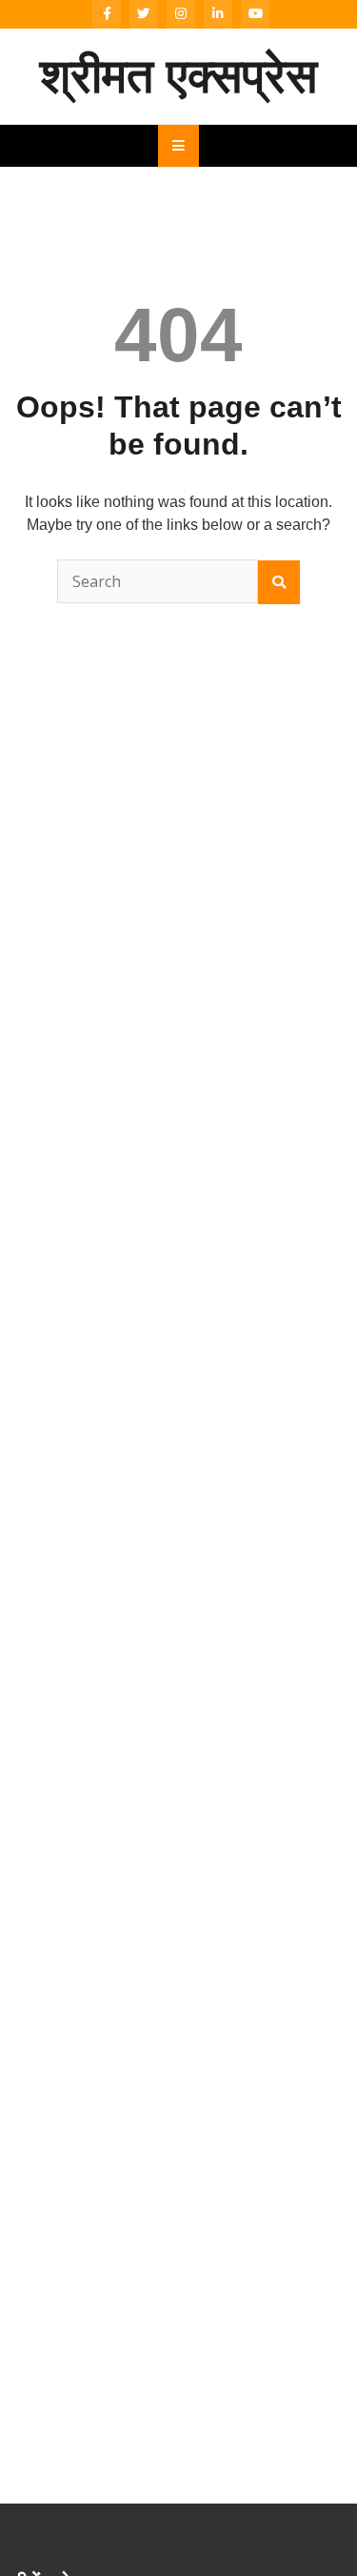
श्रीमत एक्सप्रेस (178, 76)
